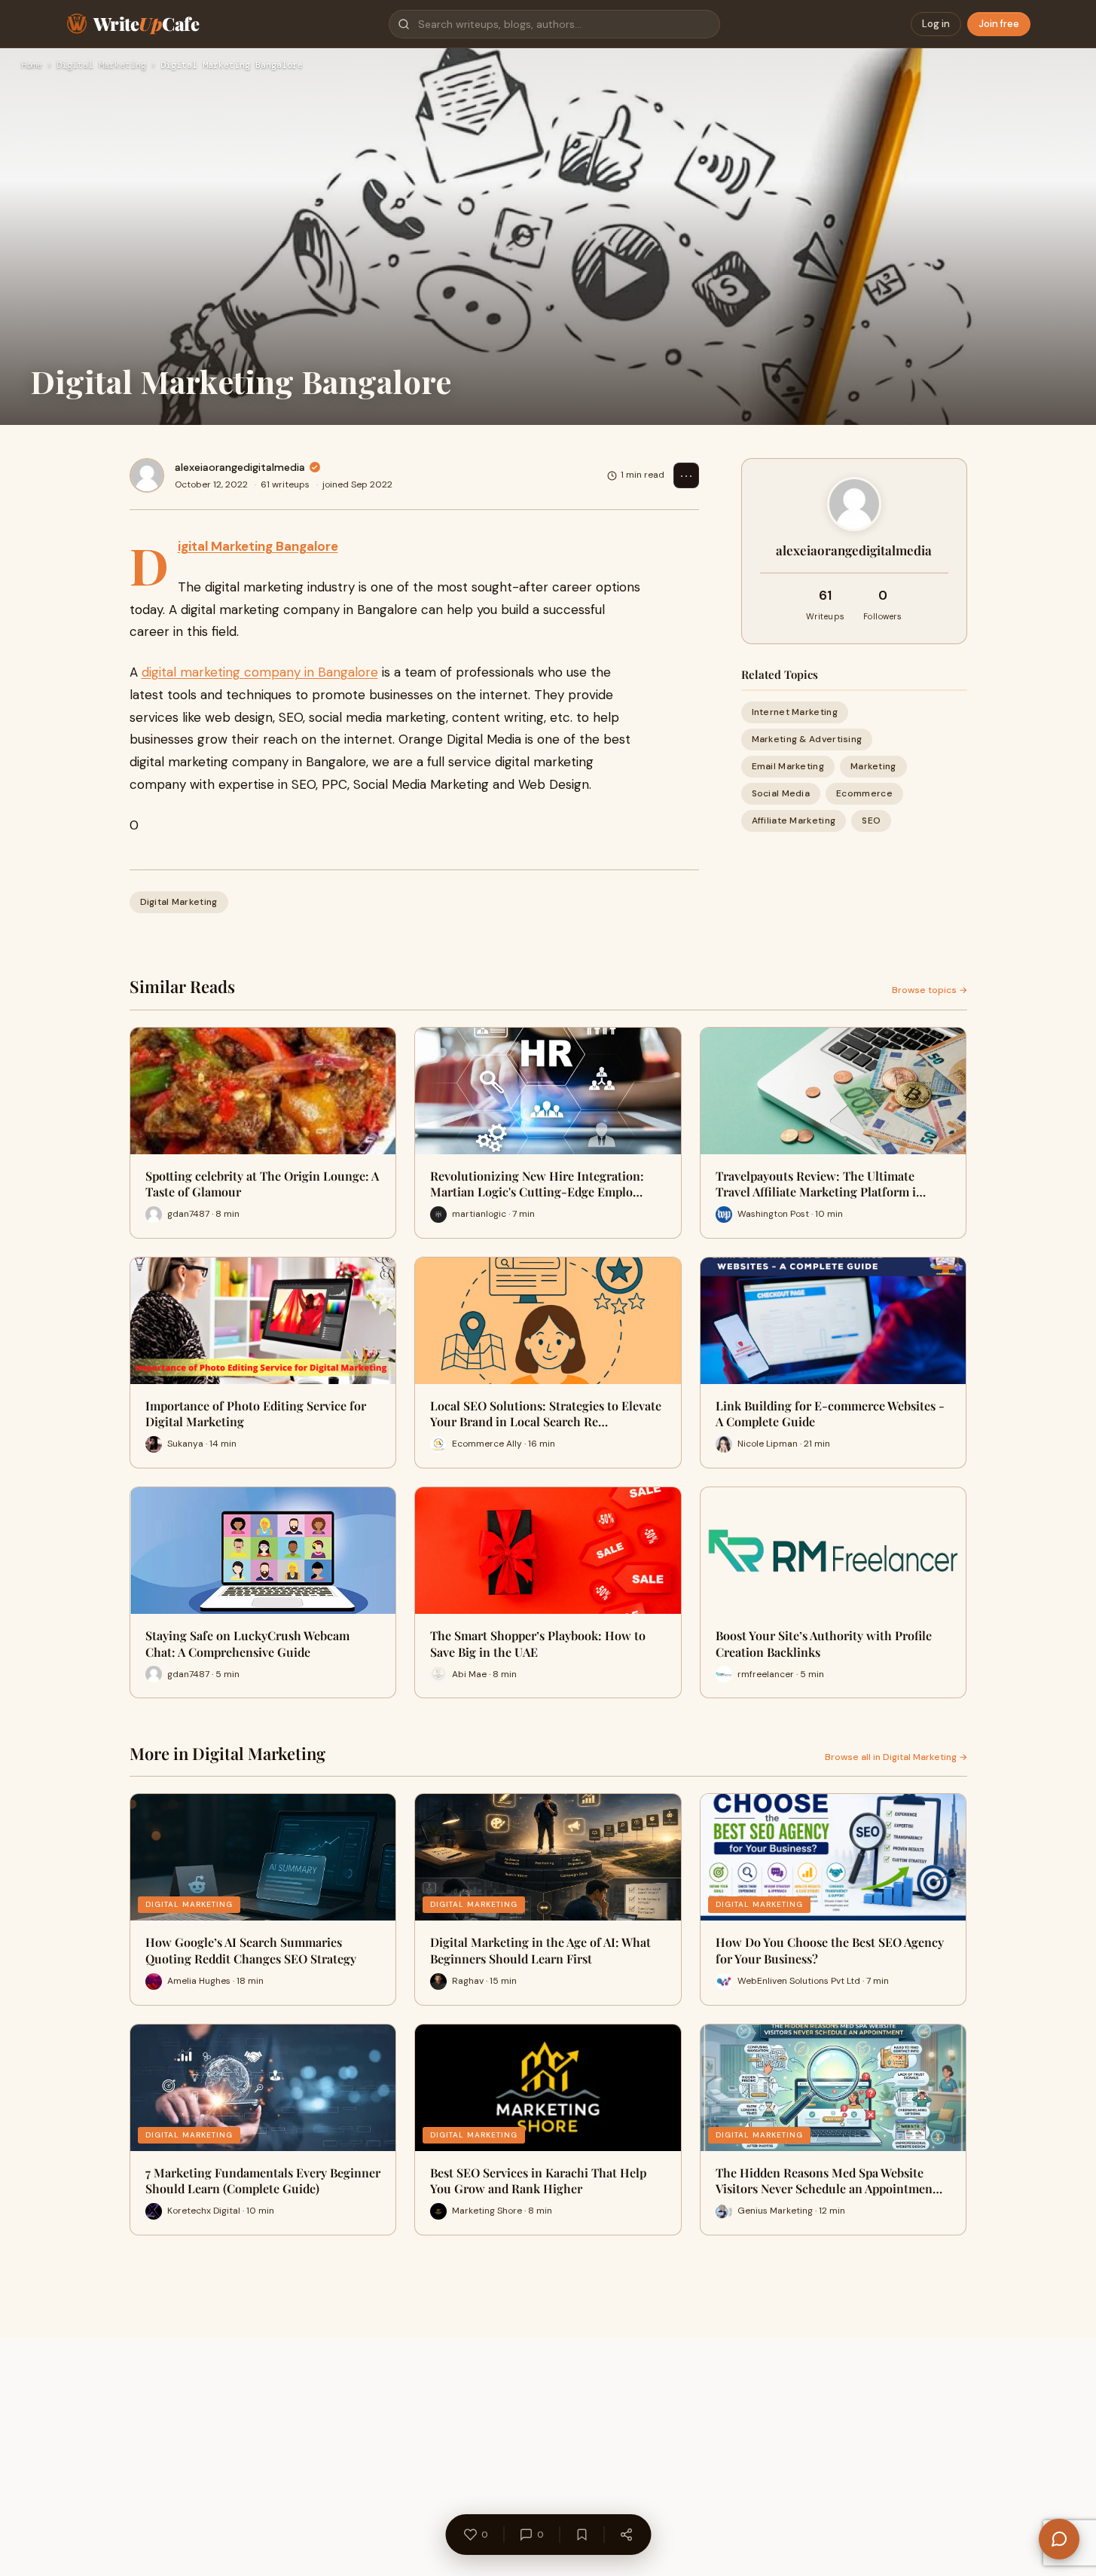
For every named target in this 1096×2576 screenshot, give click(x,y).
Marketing (873, 766)
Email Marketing (788, 766)
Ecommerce (864, 794)
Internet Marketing (795, 712)
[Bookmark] (582, 2535)
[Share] (626, 2535)
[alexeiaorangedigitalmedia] (147, 475)
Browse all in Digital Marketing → (896, 1757)
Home (32, 66)
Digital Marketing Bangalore (258, 546)
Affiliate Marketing (794, 821)
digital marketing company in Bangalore (260, 672)
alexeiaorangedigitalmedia (240, 467)
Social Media (781, 794)
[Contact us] (1059, 2539)
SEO (871, 821)
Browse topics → (930, 990)
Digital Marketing (101, 66)
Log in (936, 24)
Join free (999, 24)
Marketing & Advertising (807, 739)
